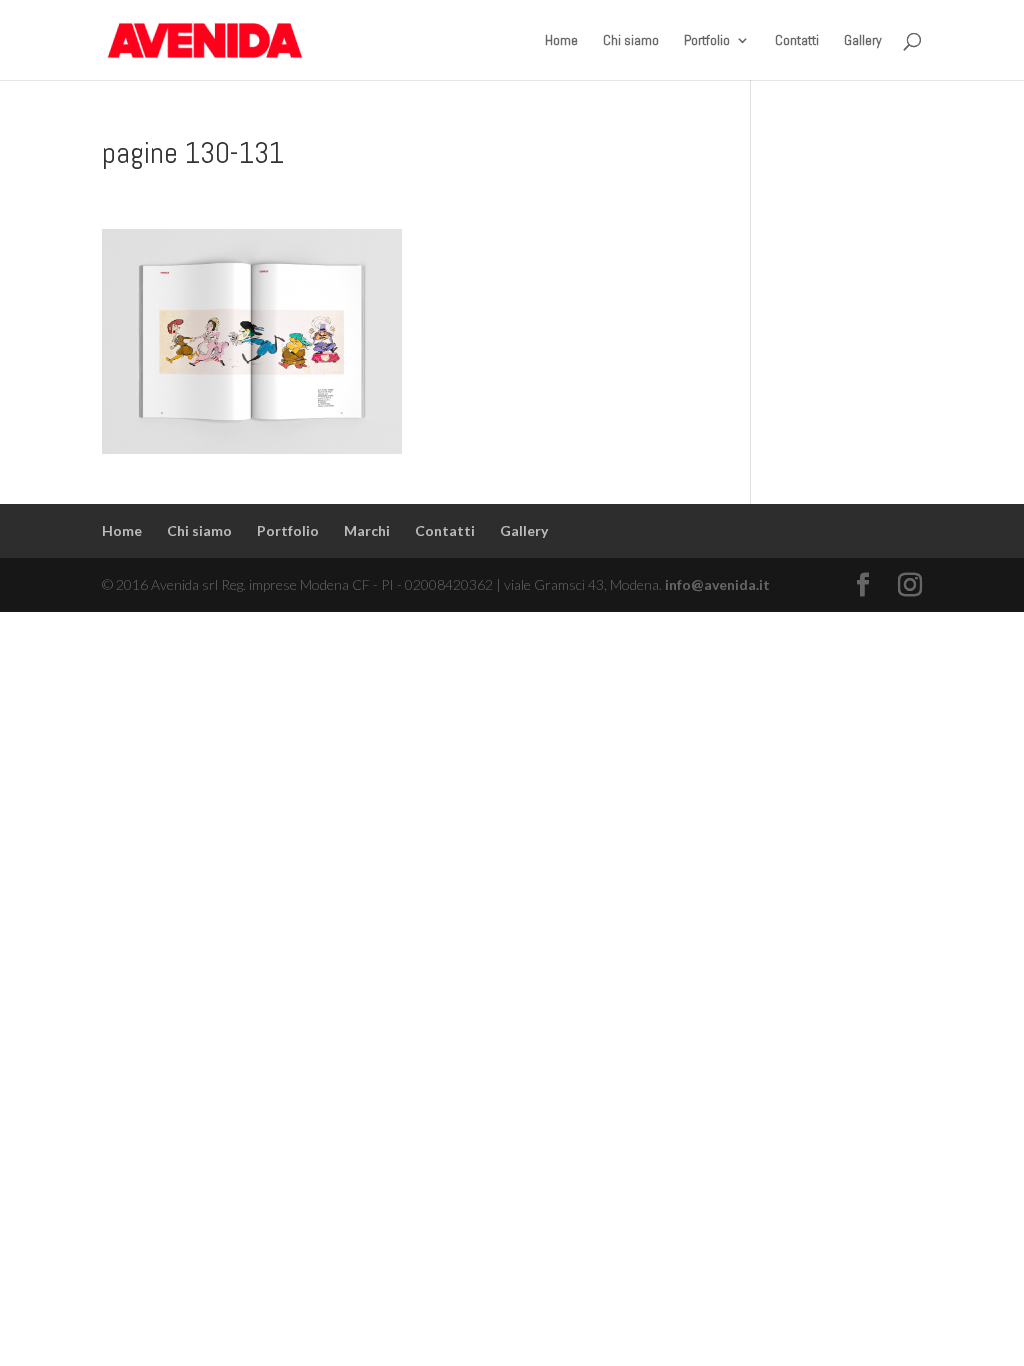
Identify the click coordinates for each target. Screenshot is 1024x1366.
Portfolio (707, 41)
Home (561, 41)
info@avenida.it (717, 584)
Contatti (797, 41)
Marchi (367, 530)
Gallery (863, 41)
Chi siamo (631, 41)
